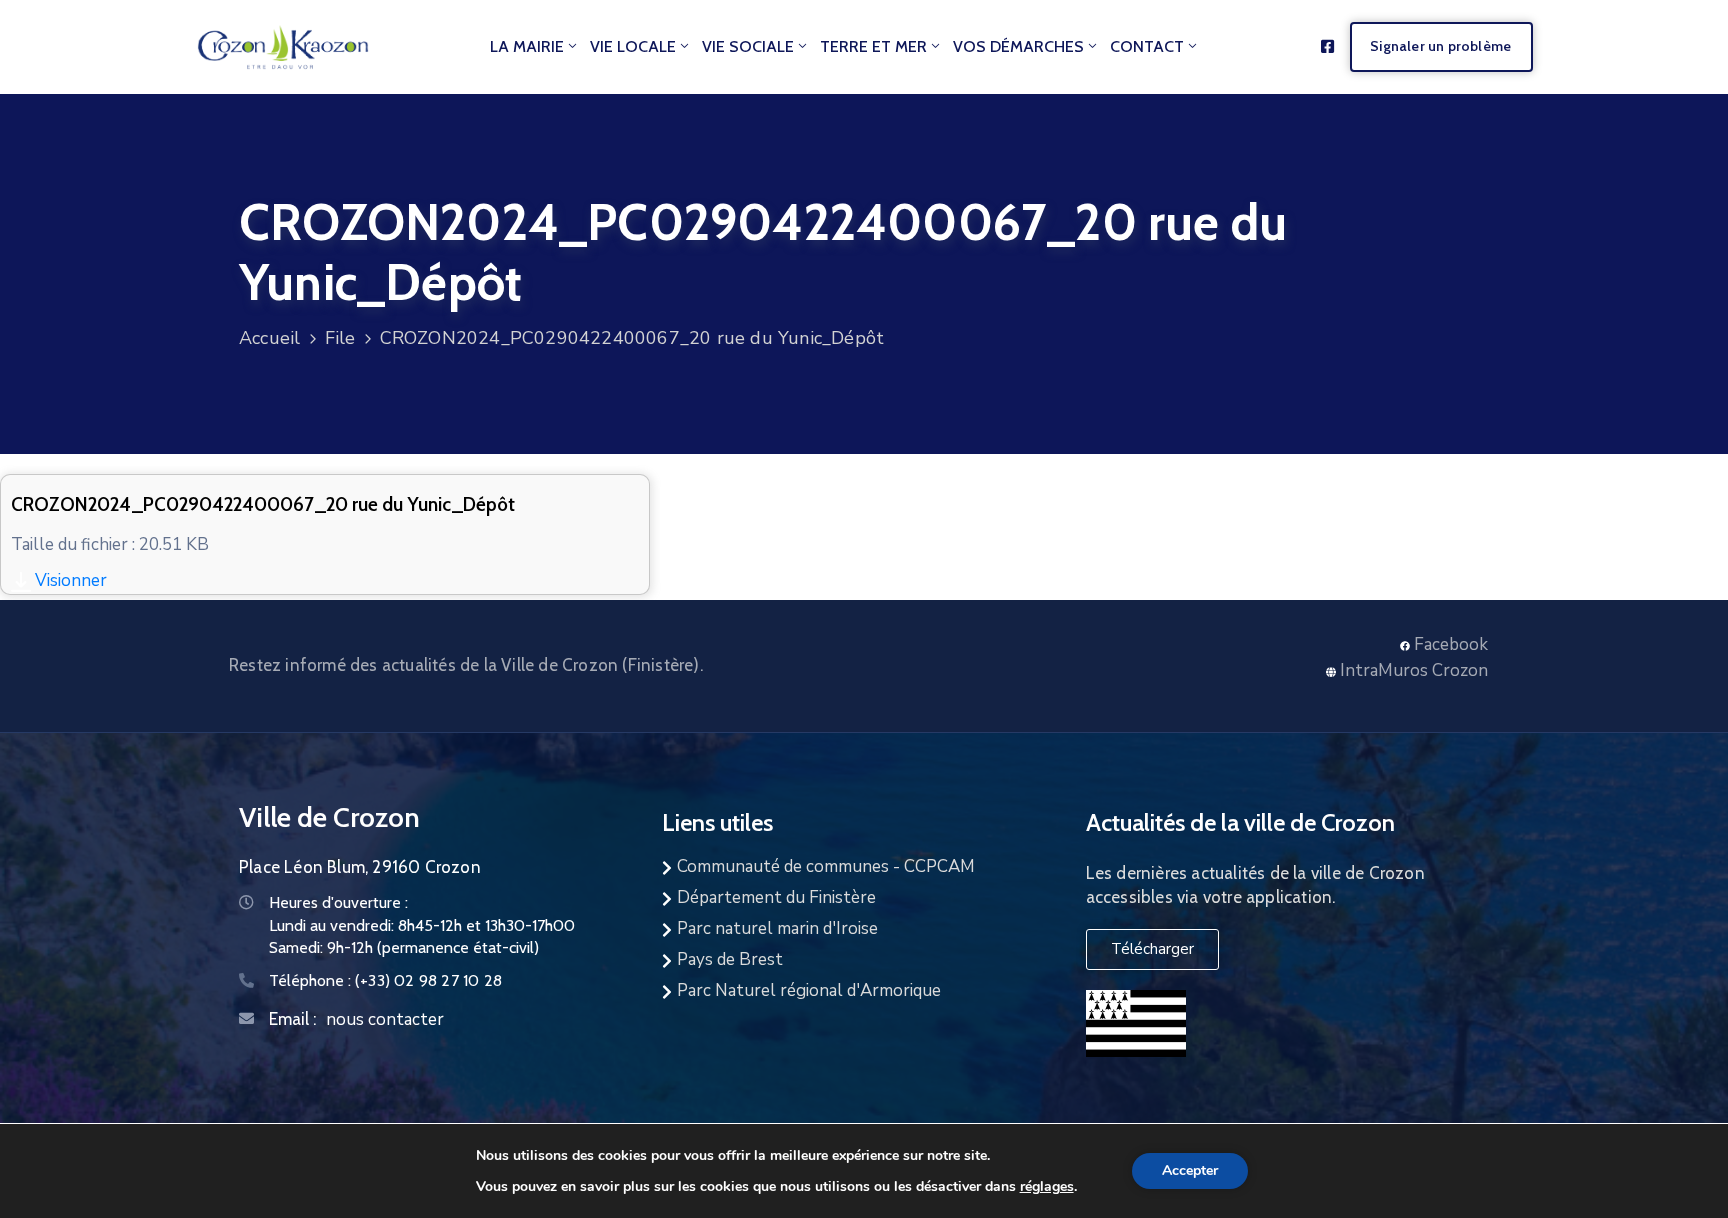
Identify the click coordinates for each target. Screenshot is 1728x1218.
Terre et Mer (873, 46)
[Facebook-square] (1327, 46)
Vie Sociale (748, 46)
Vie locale (633, 46)
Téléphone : (385, 980)
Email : (292, 1019)
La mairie (527, 46)
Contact (1147, 46)
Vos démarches (1018, 46)
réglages (1047, 1186)
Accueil (269, 338)
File (340, 338)
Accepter (1190, 1170)
